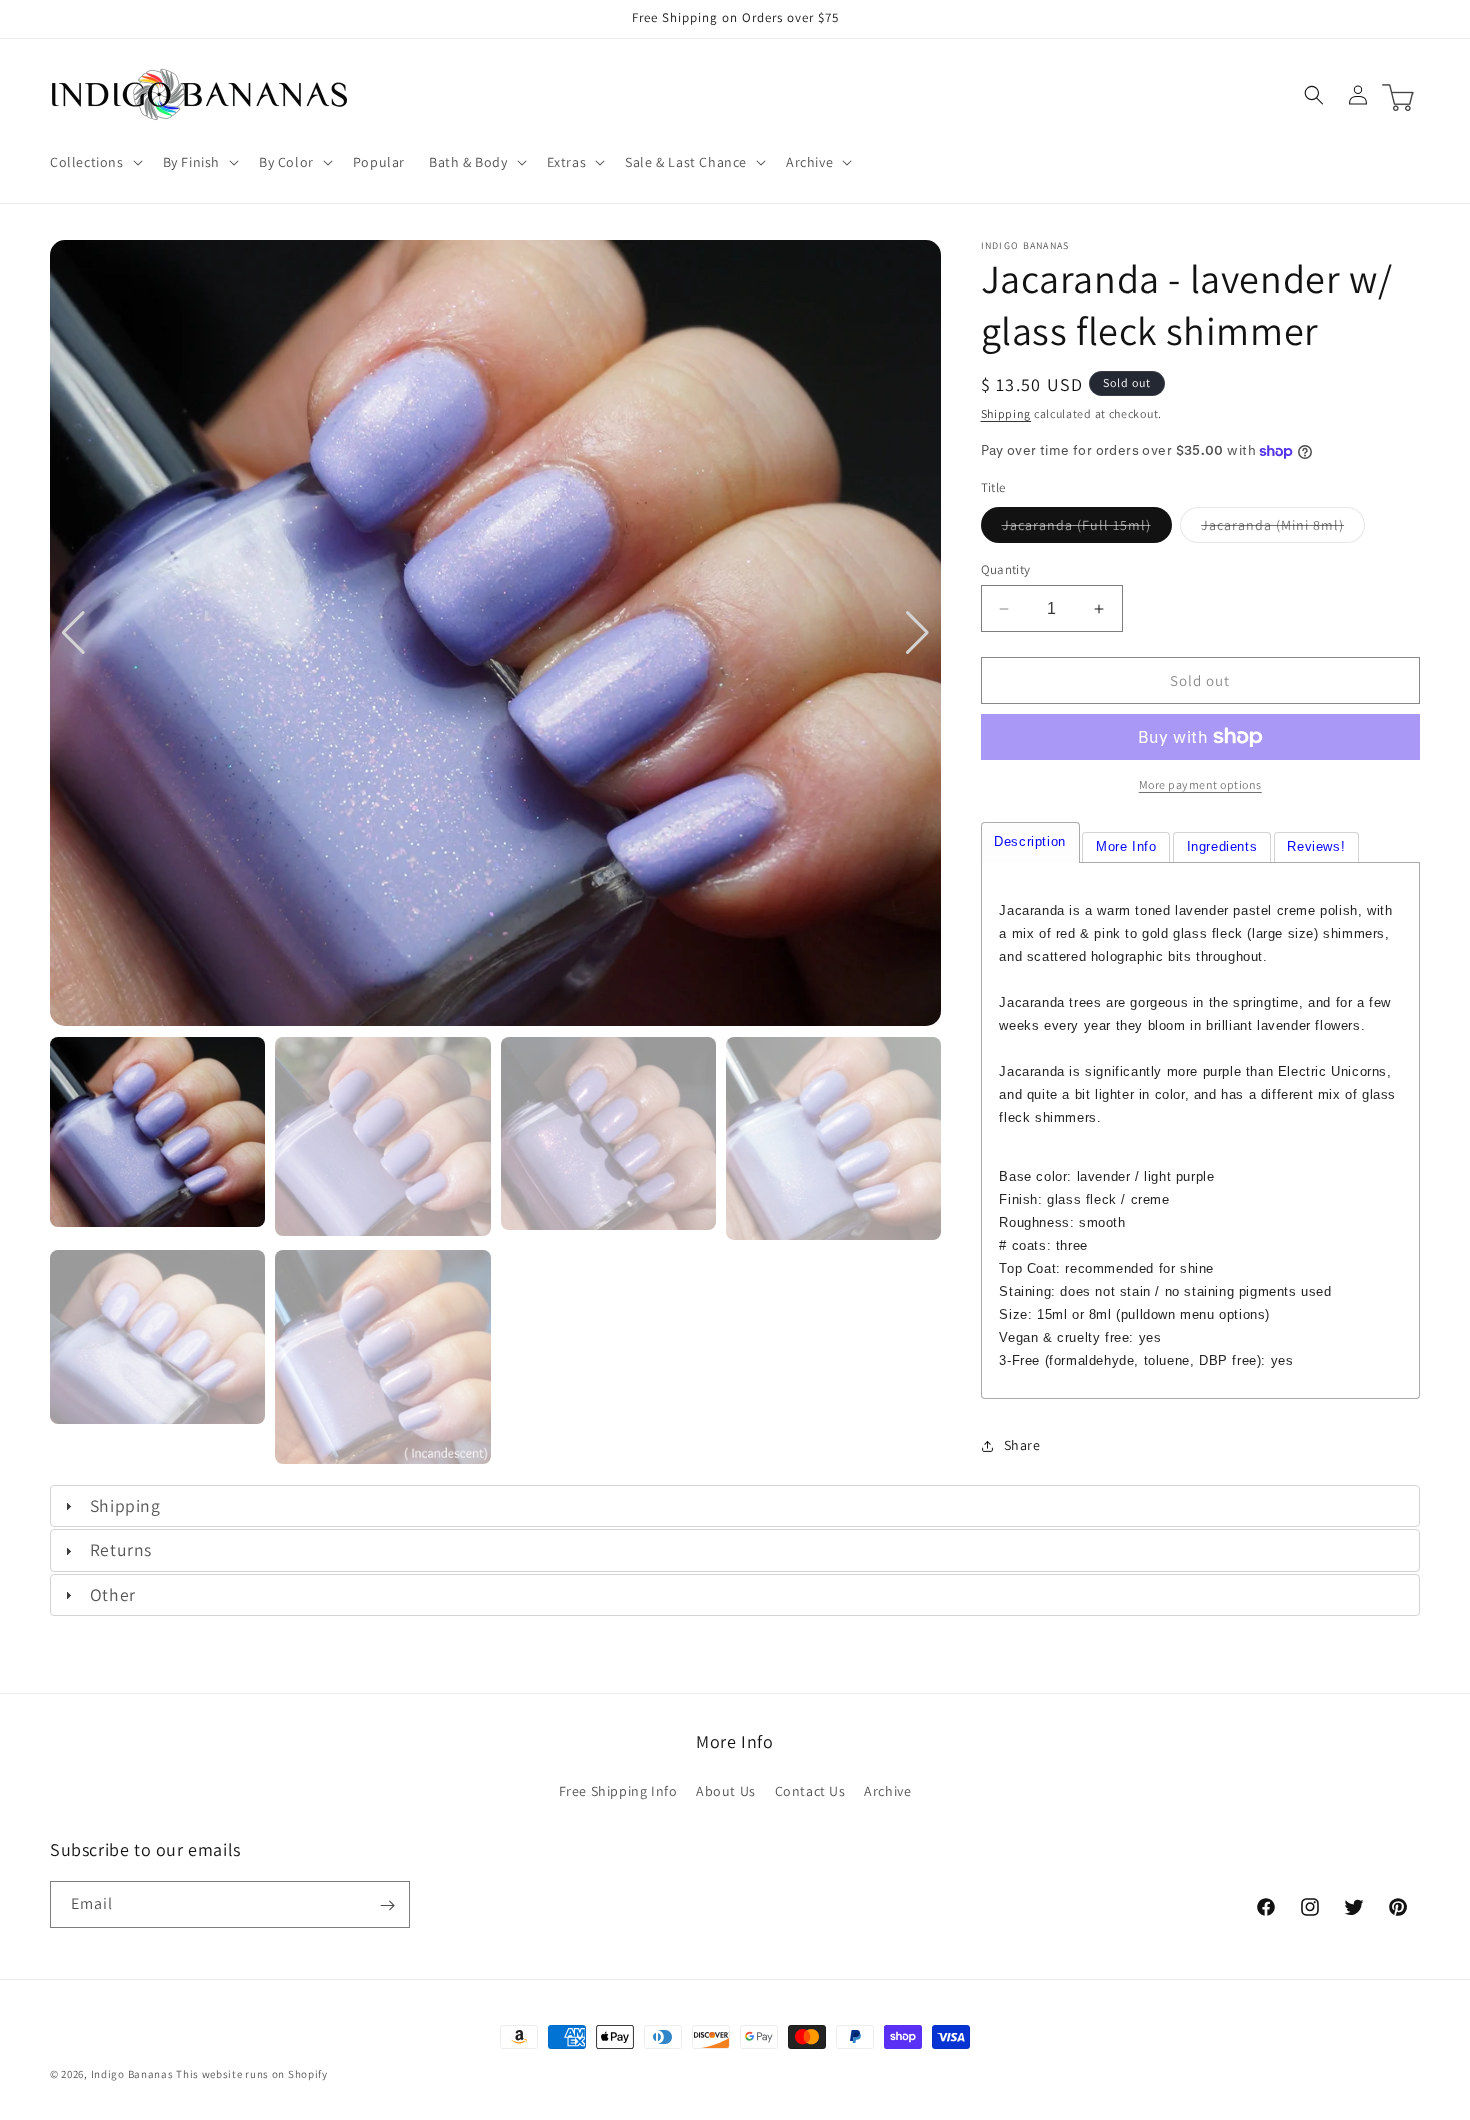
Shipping (1006, 413)
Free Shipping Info (618, 1790)
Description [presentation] (1030, 841)
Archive (887, 1790)
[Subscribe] (387, 1905)
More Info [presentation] (1126, 846)
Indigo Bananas (132, 2074)
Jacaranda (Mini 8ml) (1283, 529)
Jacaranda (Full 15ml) (1087, 529)
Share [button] (1022, 1445)
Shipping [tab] (125, 1505)
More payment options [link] (1200, 784)
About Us (726, 1790)
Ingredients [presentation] (1222, 846)
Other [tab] (113, 1594)
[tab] (1030, 842)
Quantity (1006, 569)
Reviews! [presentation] (1316, 846)
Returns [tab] (121, 1549)
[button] (94, 162)
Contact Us (810, 1790)
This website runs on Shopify (252, 2074)
